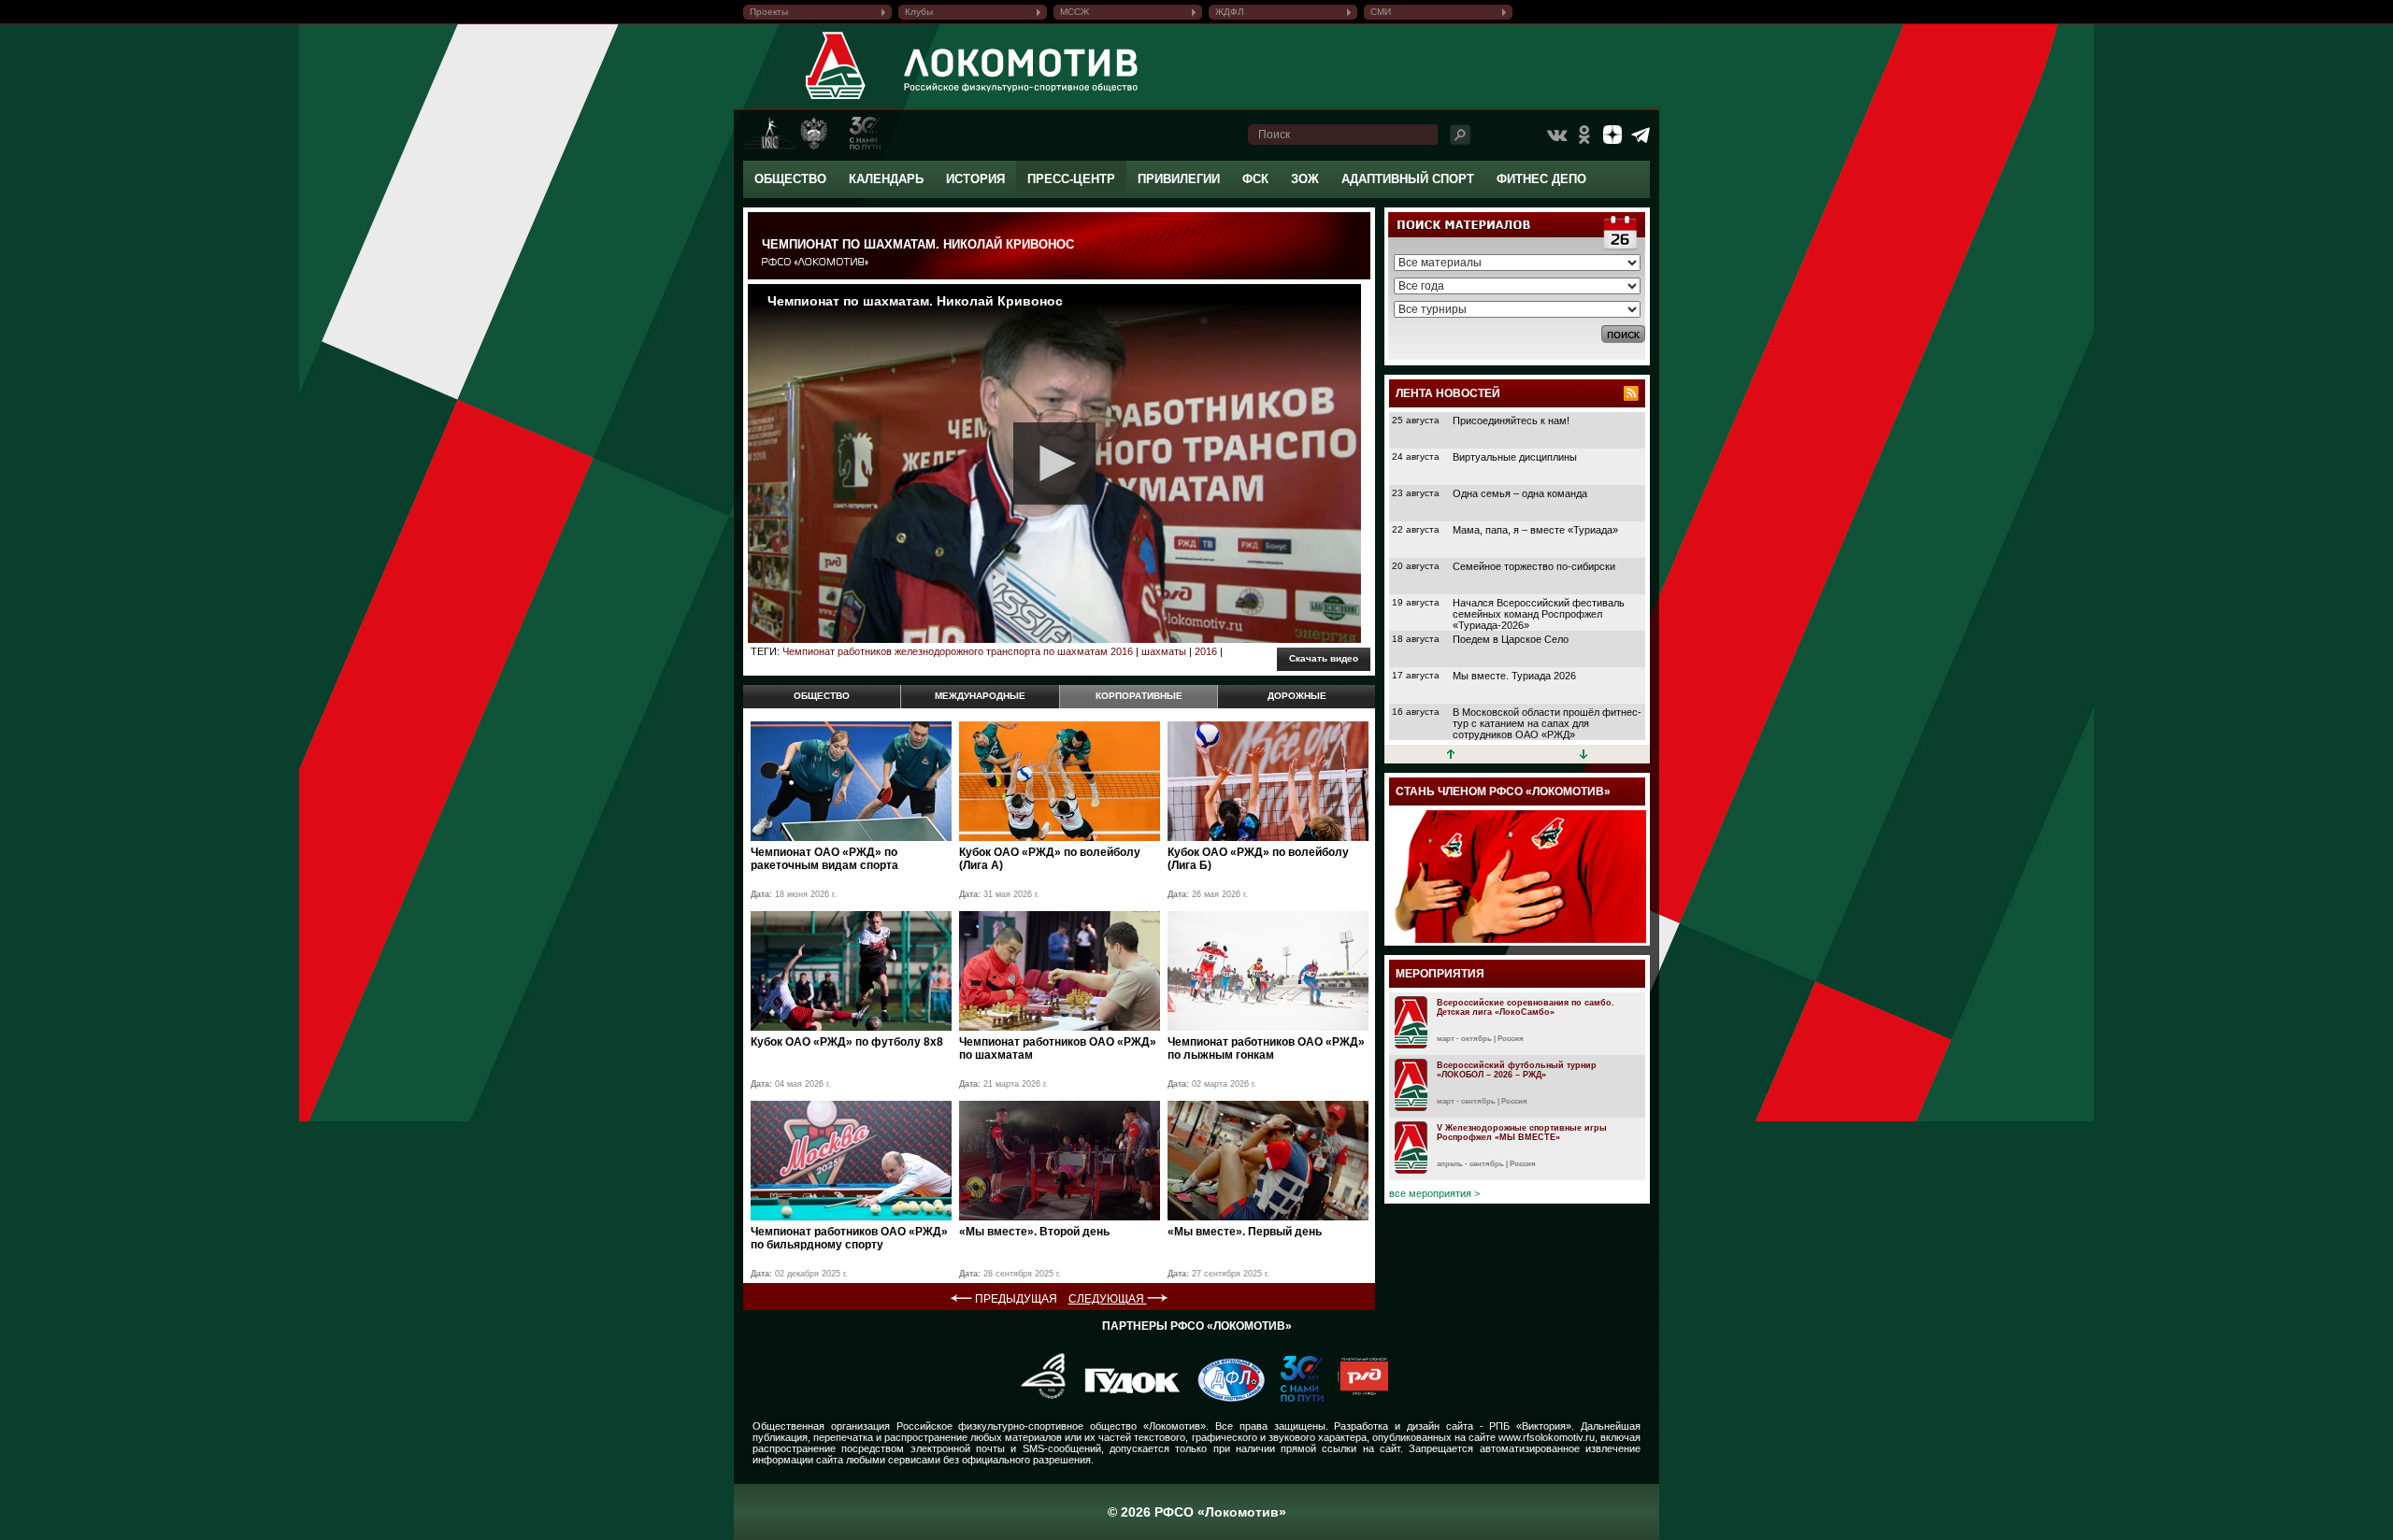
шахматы (1164, 651)
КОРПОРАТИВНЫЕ (1139, 696)
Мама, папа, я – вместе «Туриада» (1535, 530)
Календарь (886, 179)
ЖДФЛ (1230, 12)
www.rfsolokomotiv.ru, (1548, 1437)
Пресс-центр (1071, 179)
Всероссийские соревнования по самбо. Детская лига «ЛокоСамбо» (1526, 1007)
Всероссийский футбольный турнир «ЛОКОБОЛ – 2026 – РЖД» (1517, 1070)
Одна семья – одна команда (1520, 493)
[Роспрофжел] (1037, 1398)
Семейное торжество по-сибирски (1534, 566)
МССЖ (1075, 12)
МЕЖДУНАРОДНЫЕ (980, 696)
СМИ (1381, 12)
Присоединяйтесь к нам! (1511, 421)
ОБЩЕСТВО (822, 696)
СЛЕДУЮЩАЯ (1108, 1299)
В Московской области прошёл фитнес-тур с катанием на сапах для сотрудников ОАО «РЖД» (1547, 723)
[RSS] (1631, 393)
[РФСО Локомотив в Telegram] (1641, 135)
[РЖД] (1356, 1398)
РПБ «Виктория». (1532, 1426)
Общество (790, 179)
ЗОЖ (1305, 179)
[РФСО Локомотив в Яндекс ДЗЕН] (1612, 135)
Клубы (919, 12)
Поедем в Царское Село (1511, 639)
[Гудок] (1125, 1398)
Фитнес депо (1541, 179)
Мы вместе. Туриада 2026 (1514, 676)
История (975, 179)
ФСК (1255, 179)
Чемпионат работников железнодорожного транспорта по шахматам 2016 (958, 651)
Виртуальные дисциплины (1515, 457)
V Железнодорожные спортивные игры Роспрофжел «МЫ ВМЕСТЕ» (1522, 1133)
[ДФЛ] (1224, 1398)
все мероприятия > (1434, 1193)
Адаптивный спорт (1408, 179)
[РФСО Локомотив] (836, 99)
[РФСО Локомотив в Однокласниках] (1584, 135)
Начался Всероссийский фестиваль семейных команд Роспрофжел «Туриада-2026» (1539, 614)
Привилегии (1179, 179)
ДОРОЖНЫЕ (1297, 696)
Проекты (769, 12)
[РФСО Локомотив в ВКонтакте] (1556, 135)
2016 (1206, 651)
